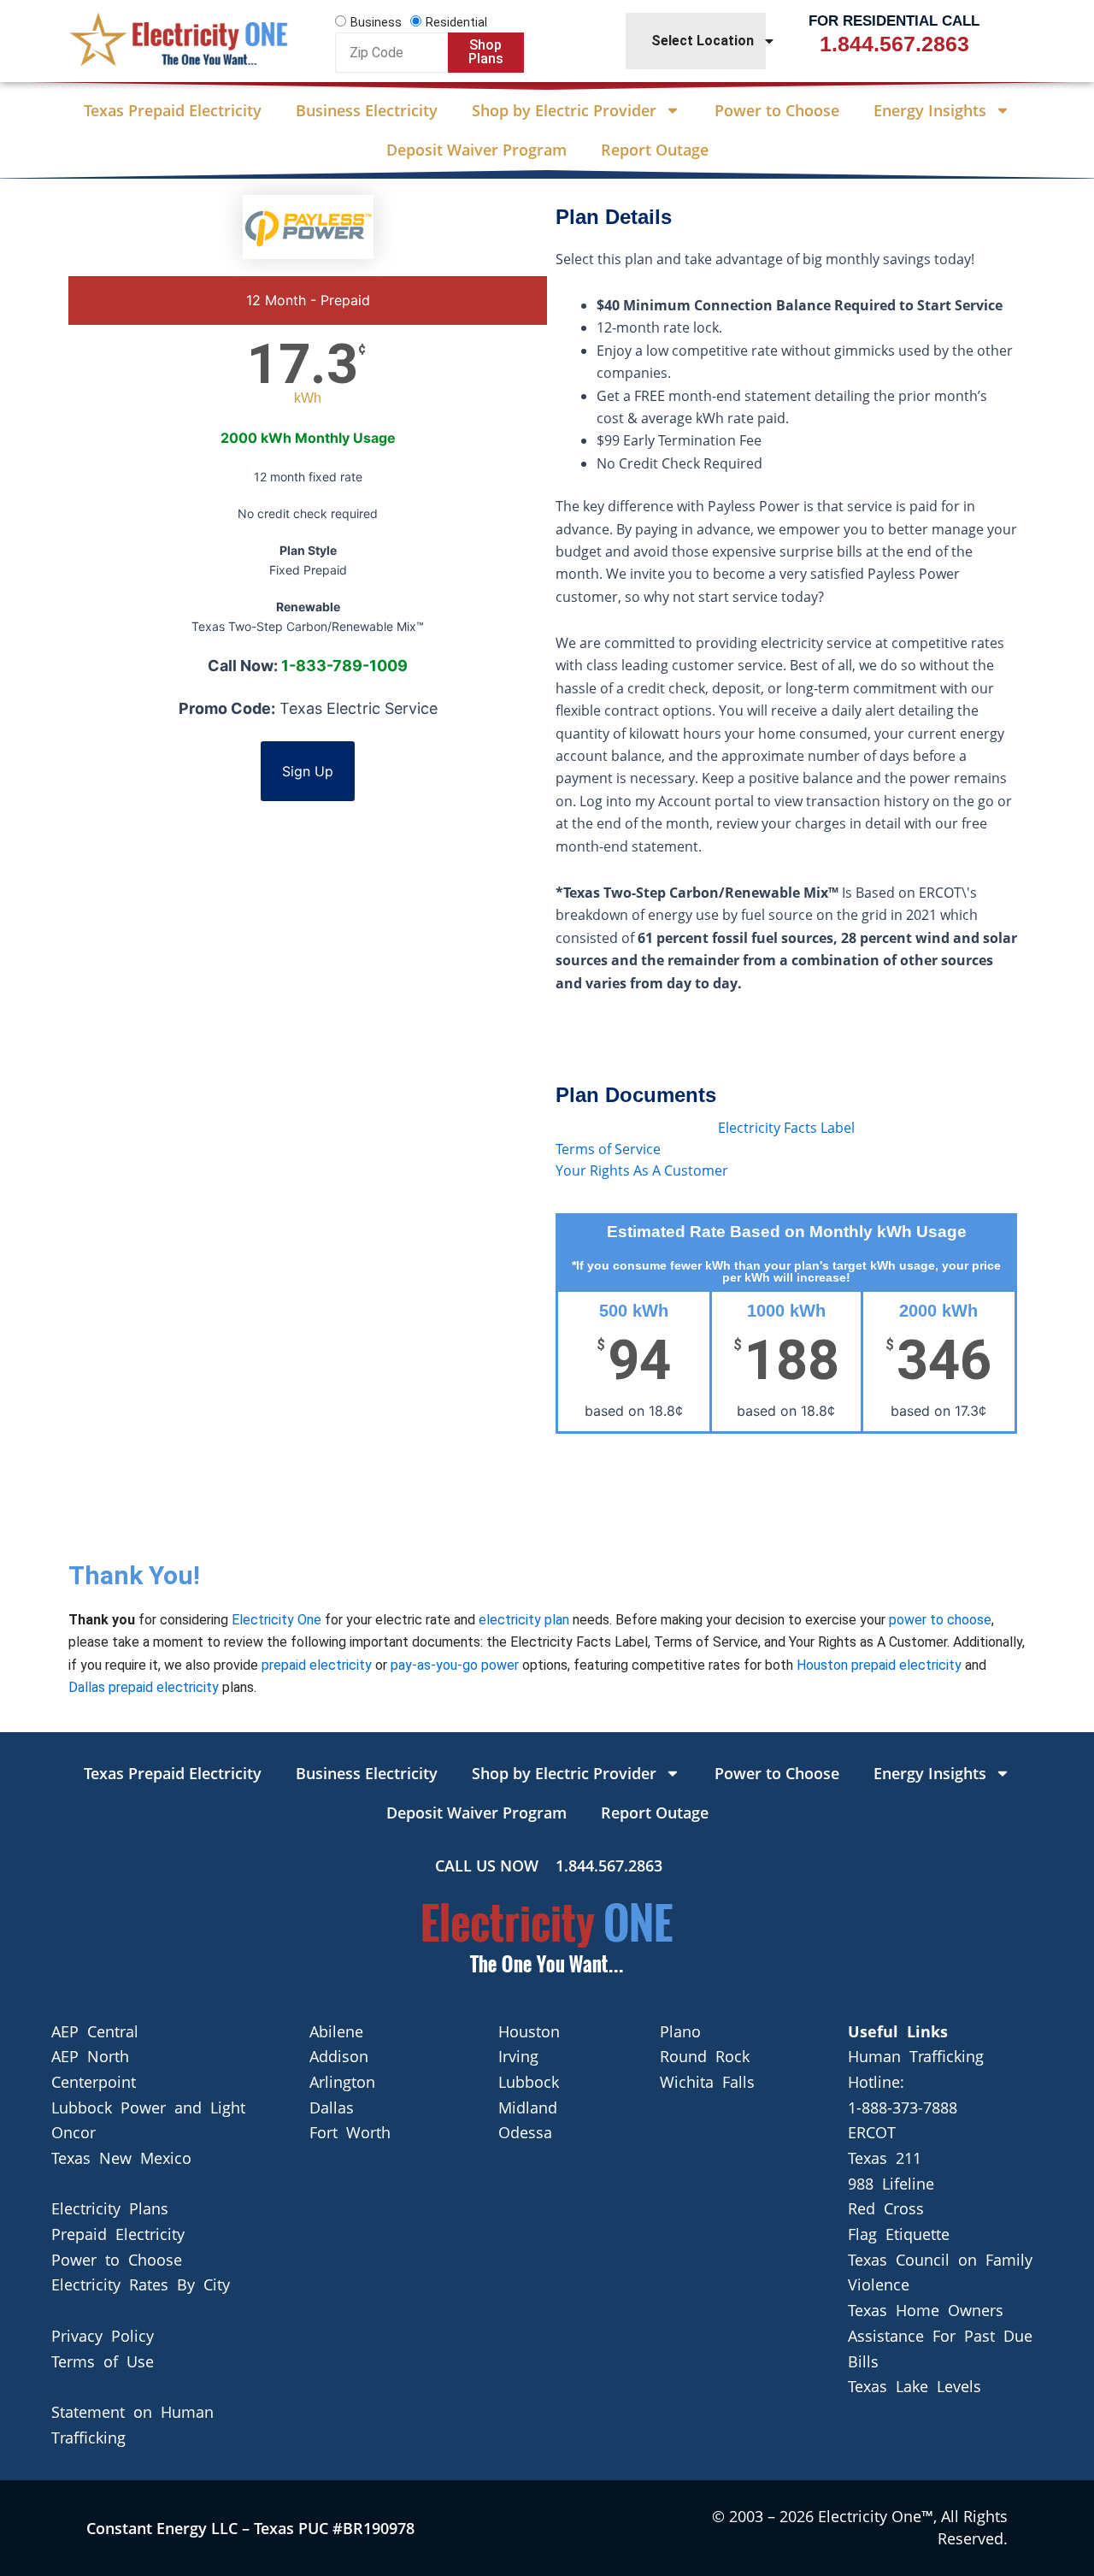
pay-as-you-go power (455, 1665)
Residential (456, 22)
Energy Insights (930, 110)
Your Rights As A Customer (642, 1170)
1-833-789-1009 (344, 666)
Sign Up (308, 771)
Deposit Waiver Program (476, 150)
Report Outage (655, 150)
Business (376, 22)
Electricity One (276, 1620)
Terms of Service (608, 1149)
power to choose (940, 1620)
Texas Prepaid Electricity (173, 110)
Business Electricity (367, 110)
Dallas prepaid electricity (144, 1687)
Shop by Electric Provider (564, 110)
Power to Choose (777, 110)
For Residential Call (894, 21)
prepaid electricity (317, 1665)
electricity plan (524, 1620)
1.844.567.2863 (894, 44)
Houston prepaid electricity (879, 1665)
